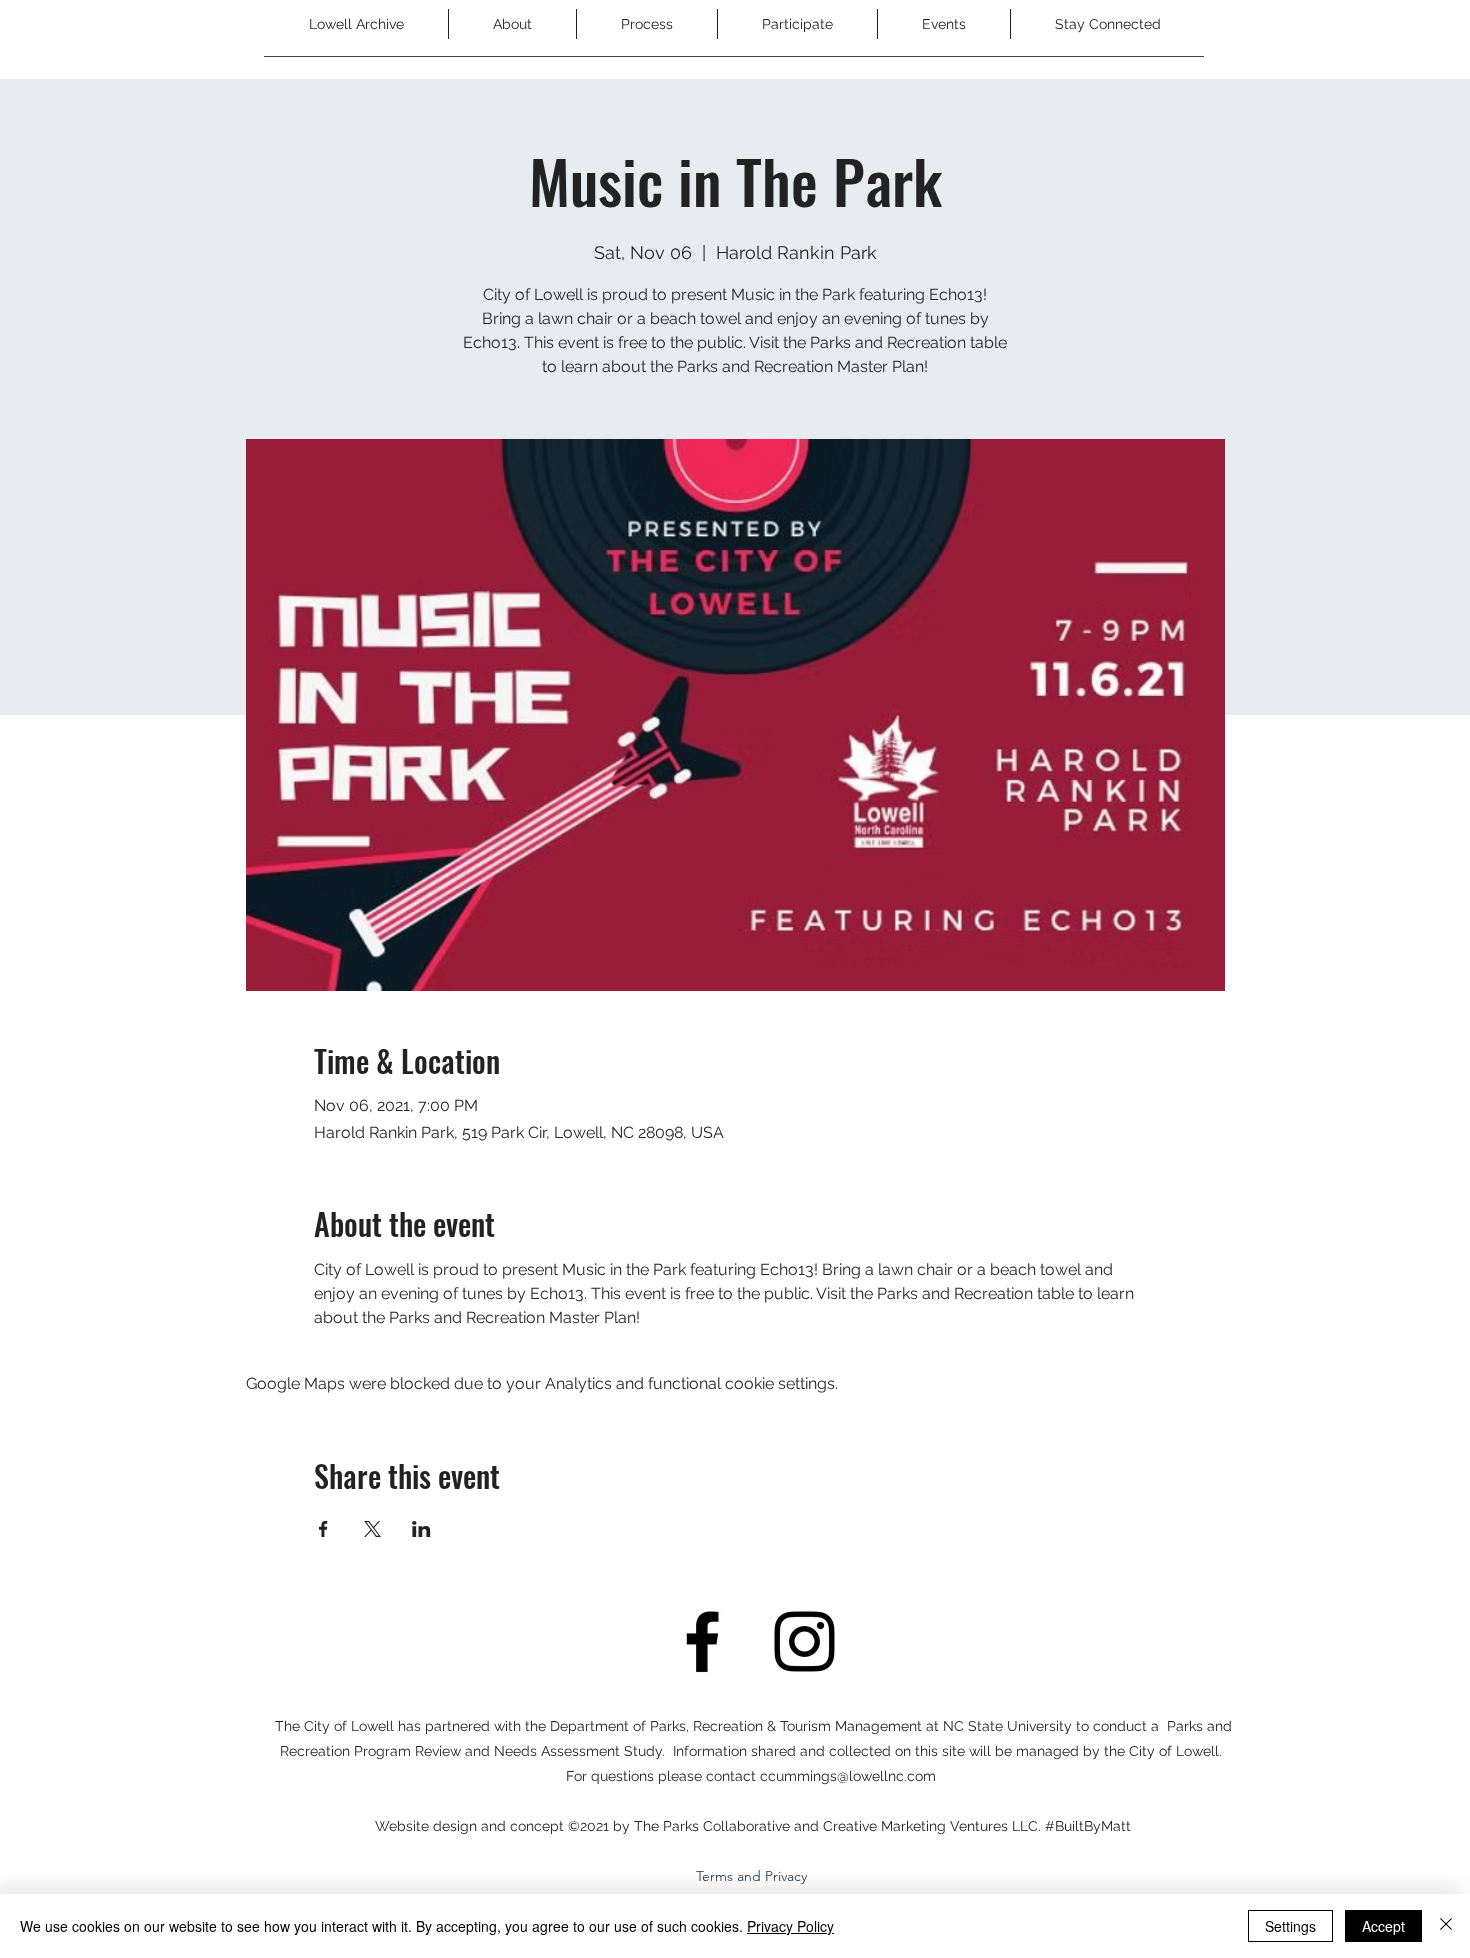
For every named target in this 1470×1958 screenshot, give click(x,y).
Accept (1383, 1926)
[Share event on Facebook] (323, 1529)
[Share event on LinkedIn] (421, 1529)
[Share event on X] (372, 1529)
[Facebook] (702, 1641)
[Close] (1446, 1926)
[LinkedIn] (804, 1641)
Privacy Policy (790, 1926)
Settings (1290, 1926)
